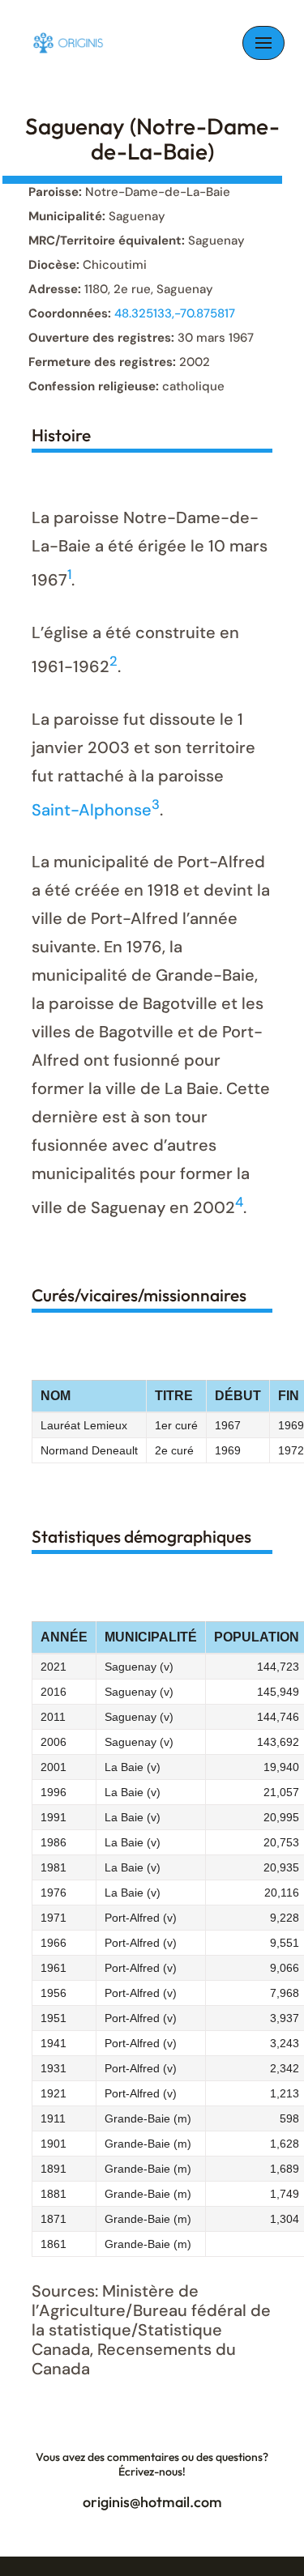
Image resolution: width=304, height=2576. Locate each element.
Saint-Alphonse (92, 809)
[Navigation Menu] (263, 43)
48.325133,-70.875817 (175, 313)
